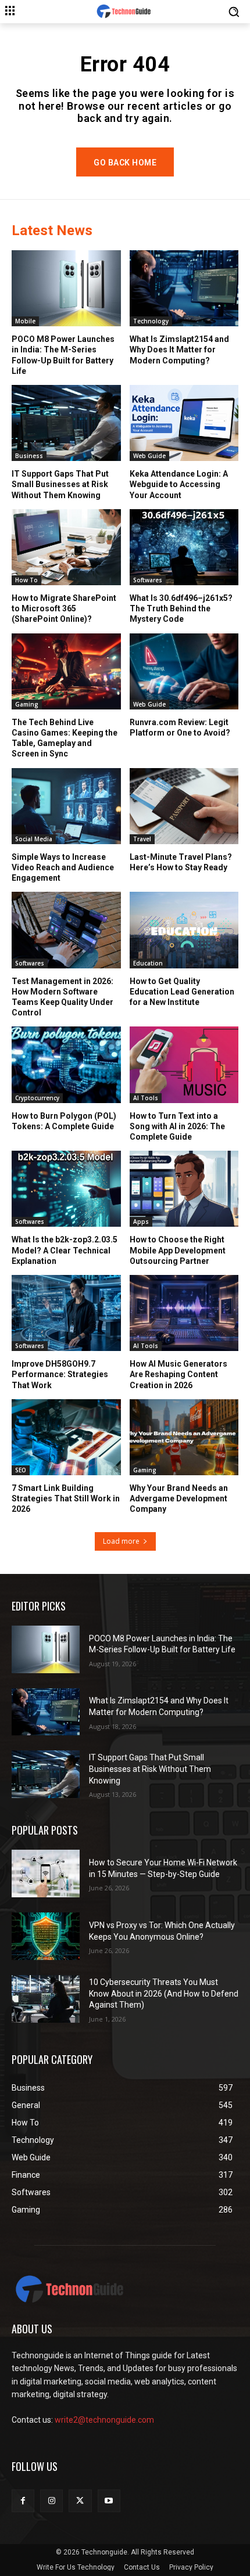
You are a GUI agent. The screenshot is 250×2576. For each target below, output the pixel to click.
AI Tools (146, 1098)
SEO (21, 1470)
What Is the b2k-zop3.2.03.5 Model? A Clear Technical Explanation (65, 1250)
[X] (80, 2501)
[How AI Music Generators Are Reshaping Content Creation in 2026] (184, 1313)
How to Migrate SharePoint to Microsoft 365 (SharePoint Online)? (64, 608)
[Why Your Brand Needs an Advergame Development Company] (184, 1437)
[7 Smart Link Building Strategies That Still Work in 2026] (66, 1437)
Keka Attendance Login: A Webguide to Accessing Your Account (179, 484)
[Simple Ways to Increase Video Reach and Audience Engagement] (66, 806)
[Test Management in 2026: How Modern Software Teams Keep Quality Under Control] (66, 930)
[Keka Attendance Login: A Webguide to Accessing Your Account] (184, 423)
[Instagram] (51, 2501)
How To (26, 580)
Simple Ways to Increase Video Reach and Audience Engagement (63, 867)
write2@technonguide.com (104, 2420)
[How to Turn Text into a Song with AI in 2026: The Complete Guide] (184, 1064)
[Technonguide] (125, 12)
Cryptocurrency (37, 1098)
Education (148, 963)
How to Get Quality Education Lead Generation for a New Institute (182, 992)
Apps (141, 1222)
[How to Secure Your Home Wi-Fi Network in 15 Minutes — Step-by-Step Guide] (46, 1874)
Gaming (27, 704)
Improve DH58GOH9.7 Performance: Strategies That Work (60, 1374)
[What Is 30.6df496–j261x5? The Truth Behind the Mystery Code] (184, 547)
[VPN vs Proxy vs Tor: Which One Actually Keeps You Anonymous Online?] (46, 1936)
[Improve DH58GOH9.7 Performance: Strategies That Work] (66, 1313)
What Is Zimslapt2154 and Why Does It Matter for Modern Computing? (179, 350)
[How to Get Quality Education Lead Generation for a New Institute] (184, 930)
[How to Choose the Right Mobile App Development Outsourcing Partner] (184, 1189)
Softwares (148, 580)
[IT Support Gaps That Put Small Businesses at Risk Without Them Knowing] (66, 423)
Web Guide (149, 456)
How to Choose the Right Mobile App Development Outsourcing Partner (178, 1250)
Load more (121, 1541)
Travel (142, 839)
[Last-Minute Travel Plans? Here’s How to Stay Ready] (184, 806)
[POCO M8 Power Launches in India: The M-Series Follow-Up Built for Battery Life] (66, 288)
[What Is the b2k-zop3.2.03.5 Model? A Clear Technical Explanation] (66, 1189)
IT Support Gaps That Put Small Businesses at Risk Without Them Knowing (60, 484)
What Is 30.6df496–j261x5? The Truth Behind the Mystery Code (181, 608)
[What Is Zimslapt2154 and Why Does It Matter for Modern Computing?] (184, 288)
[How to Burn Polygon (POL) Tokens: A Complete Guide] (66, 1064)
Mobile (25, 321)
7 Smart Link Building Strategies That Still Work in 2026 (66, 1498)
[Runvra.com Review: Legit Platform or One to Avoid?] (184, 671)
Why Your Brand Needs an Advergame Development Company (179, 1498)
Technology (151, 321)
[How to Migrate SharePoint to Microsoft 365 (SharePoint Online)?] (66, 547)
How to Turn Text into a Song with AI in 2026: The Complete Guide (177, 1126)
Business (29, 456)
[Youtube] (109, 2501)
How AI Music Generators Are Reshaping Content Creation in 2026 (178, 1374)
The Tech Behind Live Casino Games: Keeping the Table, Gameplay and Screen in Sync (65, 738)
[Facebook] (23, 2501)
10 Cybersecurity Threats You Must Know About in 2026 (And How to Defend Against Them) (164, 1993)
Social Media (34, 839)
